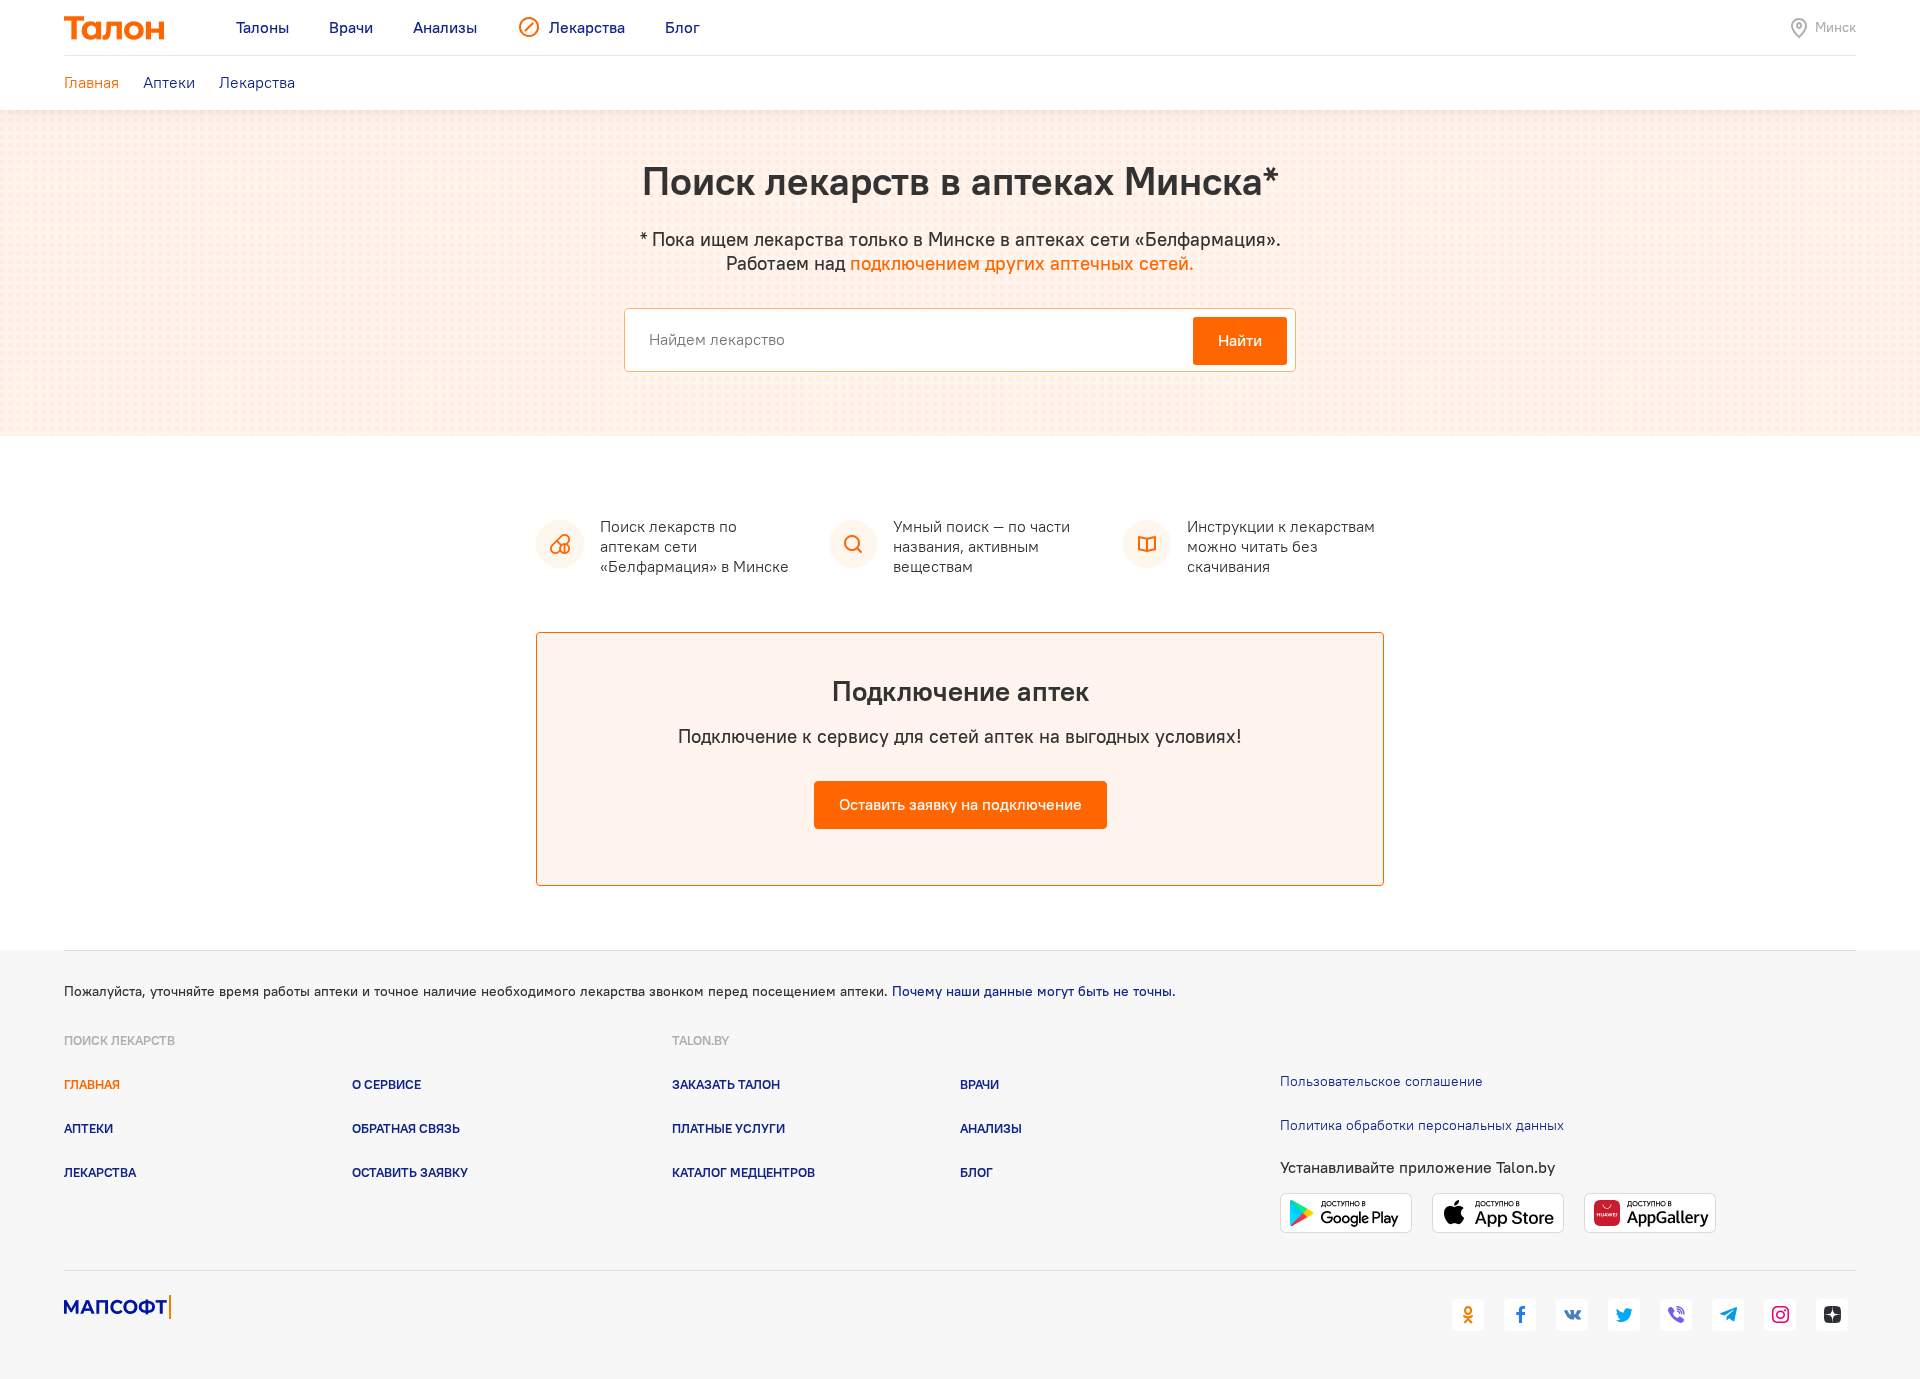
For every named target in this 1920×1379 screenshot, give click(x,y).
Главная (92, 1084)
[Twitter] (1624, 1315)
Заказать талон (726, 1084)
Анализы (991, 1128)
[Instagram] (1780, 1315)
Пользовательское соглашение (1381, 1081)
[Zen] (1832, 1315)
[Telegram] (1728, 1315)
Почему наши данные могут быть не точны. (1034, 991)
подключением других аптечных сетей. (1022, 263)
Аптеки (88, 1128)
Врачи (979, 1084)
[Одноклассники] (1468, 1315)
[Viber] (1676, 1315)
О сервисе (386, 1084)
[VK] (1572, 1315)
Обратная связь (406, 1128)
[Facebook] (1520, 1315)
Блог (976, 1172)
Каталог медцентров (743, 1172)
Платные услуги (728, 1128)
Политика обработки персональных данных (1422, 1125)
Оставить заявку (410, 1172)
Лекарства (100, 1172)
